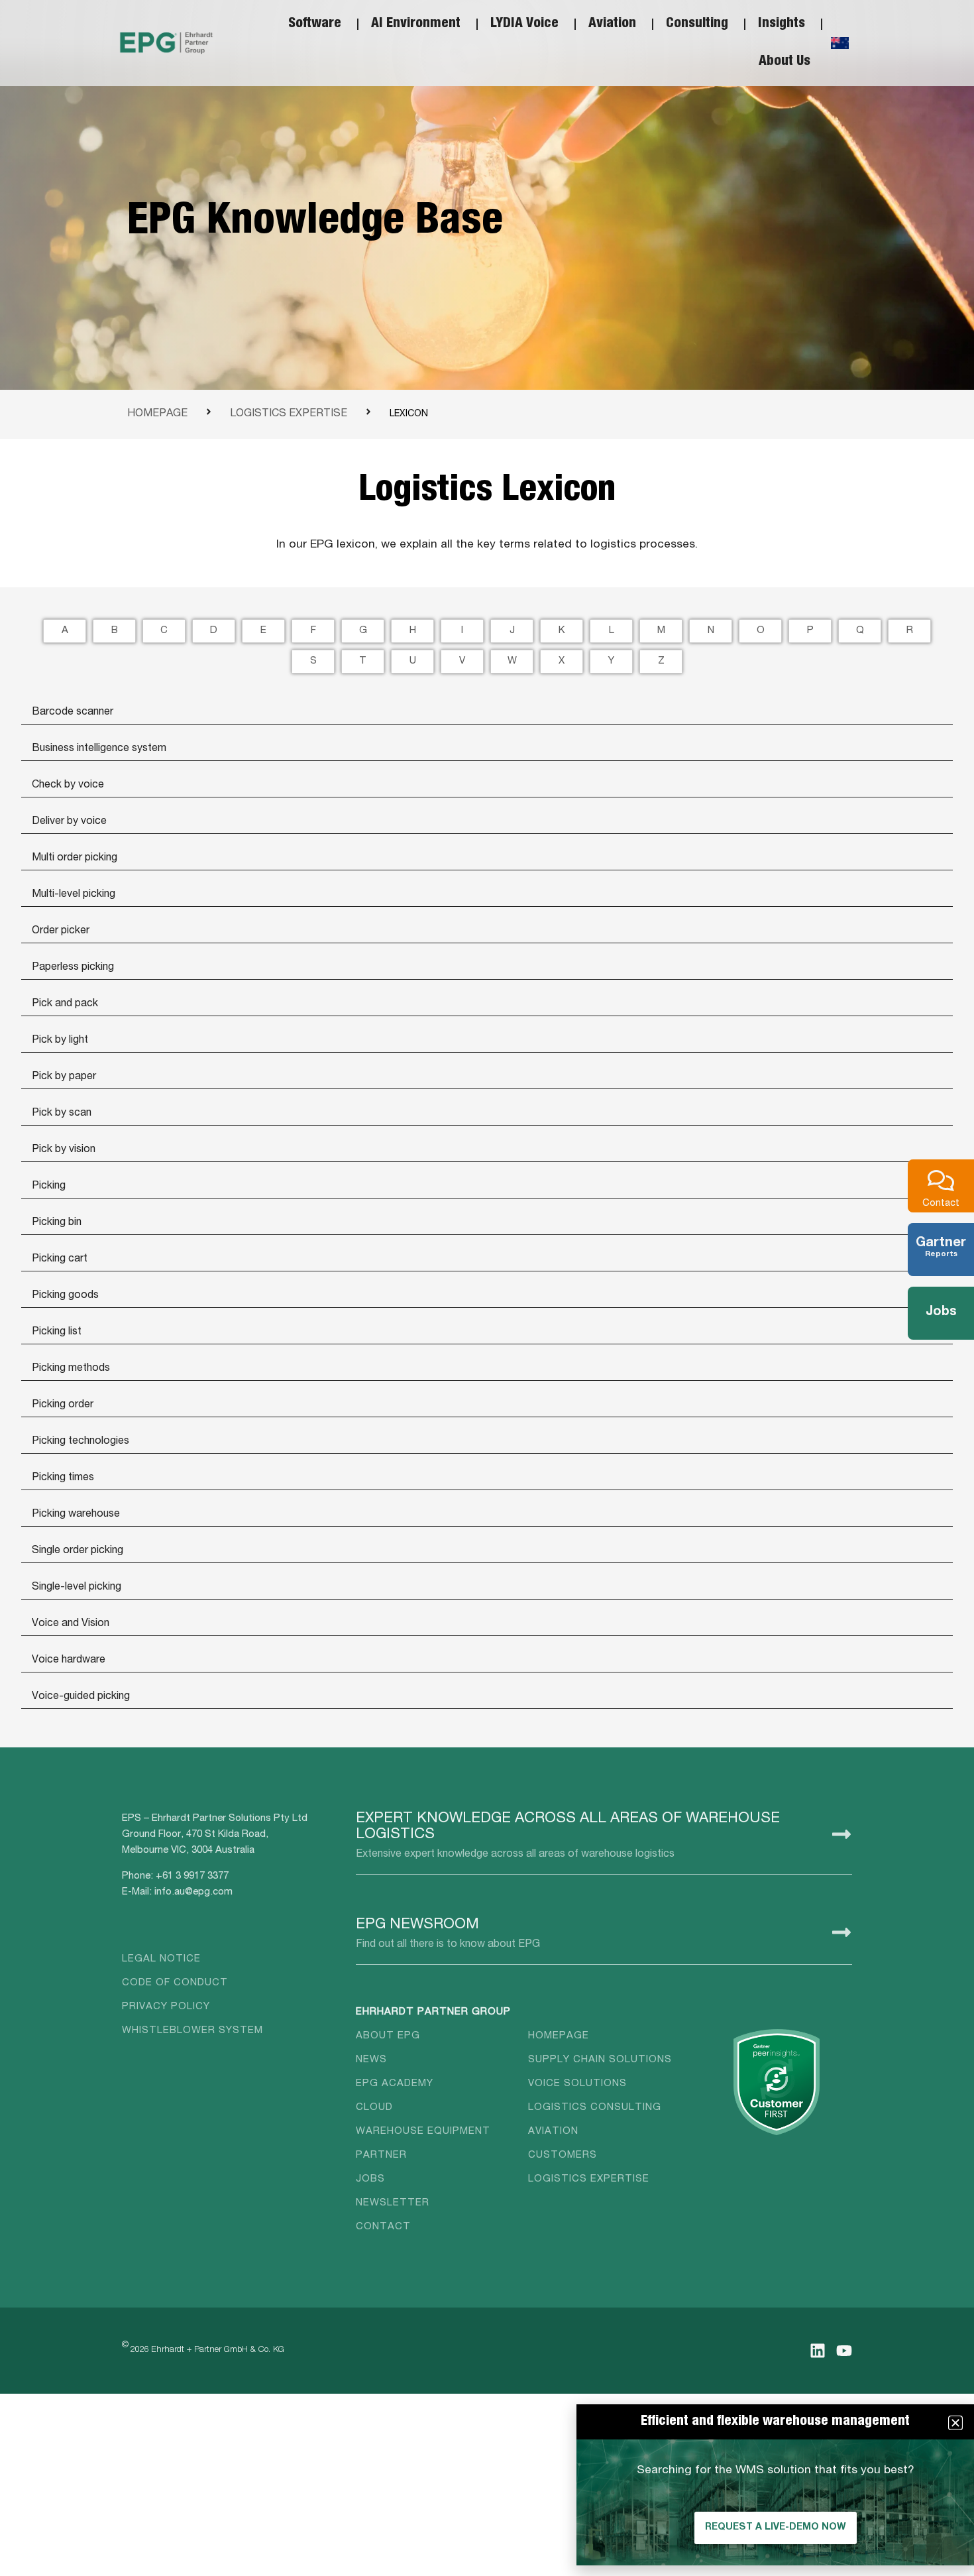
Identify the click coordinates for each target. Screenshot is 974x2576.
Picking (49, 1187)
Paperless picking (73, 968)
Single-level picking (77, 1588)
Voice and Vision (71, 1624)
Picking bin (57, 1223)
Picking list (57, 1332)
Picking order (63, 1405)
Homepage (157, 414)
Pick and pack (65, 1004)
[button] (955, 2423)
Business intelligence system (99, 749)
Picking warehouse (76, 1515)
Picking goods (65, 1296)
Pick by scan (62, 1114)
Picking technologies (81, 1442)
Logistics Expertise (289, 414)
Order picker (61, 931)
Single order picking (78, 1551)
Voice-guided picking (81, 1697)
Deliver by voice (69, 822)
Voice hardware (69, 1661)
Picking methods (71, 1369)
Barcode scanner (73, 713)
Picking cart (60, 1259)
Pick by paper (64, 1077)
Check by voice (68, 786)
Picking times (63, 1478)
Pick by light (60, 1041)
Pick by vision (64, 1150)
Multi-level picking (74, 895)
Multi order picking (75, 858)
